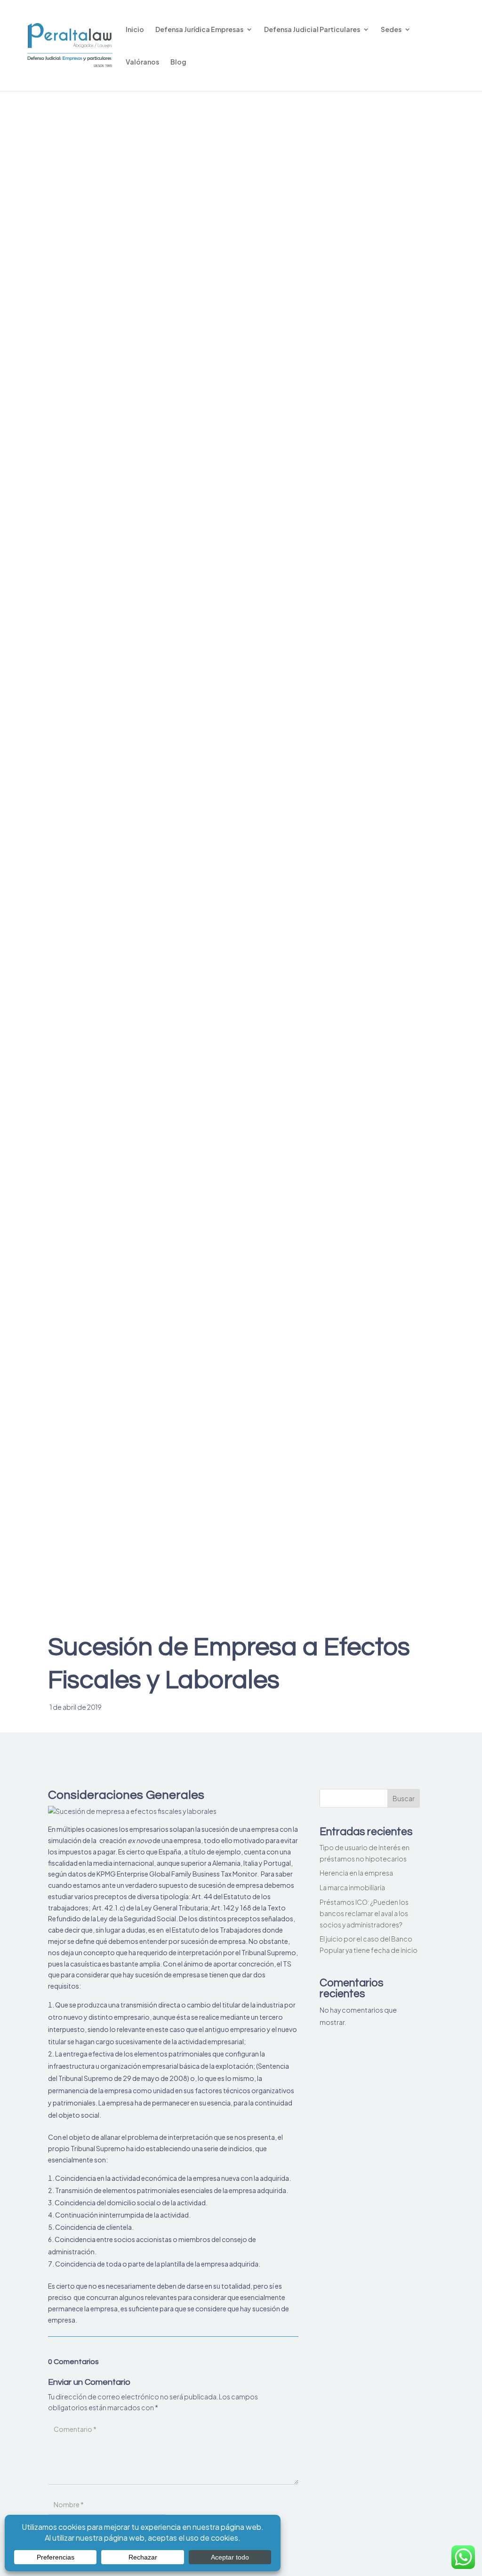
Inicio (135, 30)
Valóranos (142, 62)
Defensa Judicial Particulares (312, 30)
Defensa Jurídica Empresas (199, 30)
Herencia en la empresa (356, 1873)
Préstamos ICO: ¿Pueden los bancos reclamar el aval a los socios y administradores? (364, 1913)
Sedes (391, 30)
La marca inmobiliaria (352, 1887)
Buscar (404, 1798)
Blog (178, 62)
